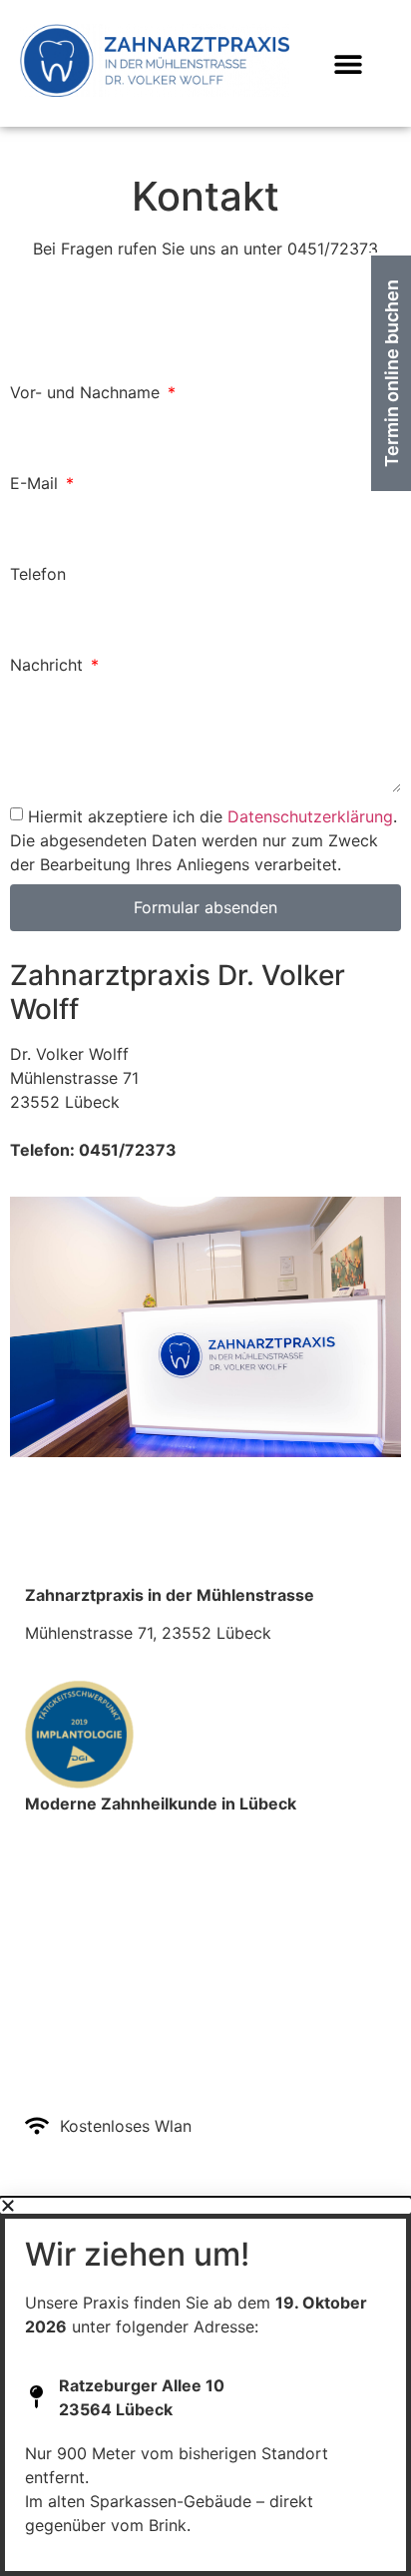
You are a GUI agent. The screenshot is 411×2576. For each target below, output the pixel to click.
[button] (349, 63)
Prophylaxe (67, 1889)
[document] (205, 2387)
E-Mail (36, 484)
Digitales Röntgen (92, 1961)
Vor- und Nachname (87, 393)
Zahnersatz (67, 1913)
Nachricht (49, 666)
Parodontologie (83, 1985)
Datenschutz (75, 2068)
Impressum (69, 2044)
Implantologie (76, 1841)
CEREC (52, 1865)
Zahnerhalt (65, 1937)
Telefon (38, 575)
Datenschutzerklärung (310, 816)
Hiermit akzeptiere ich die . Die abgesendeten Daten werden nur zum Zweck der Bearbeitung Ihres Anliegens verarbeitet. (204, 840)
